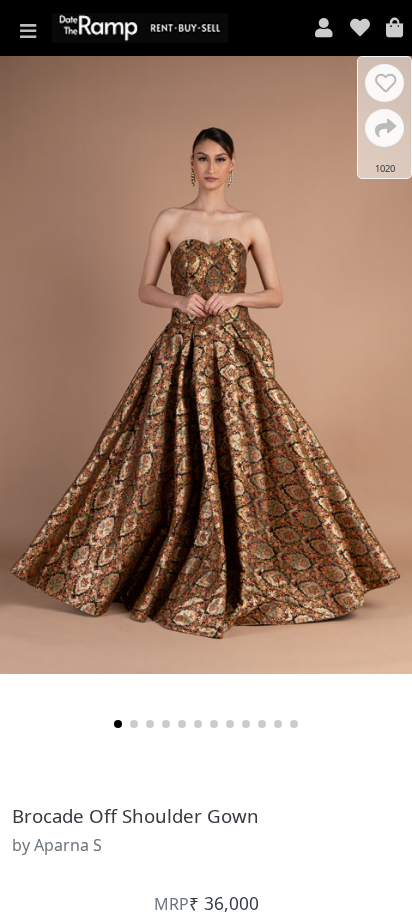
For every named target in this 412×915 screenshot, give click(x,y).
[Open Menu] (28, 28)
